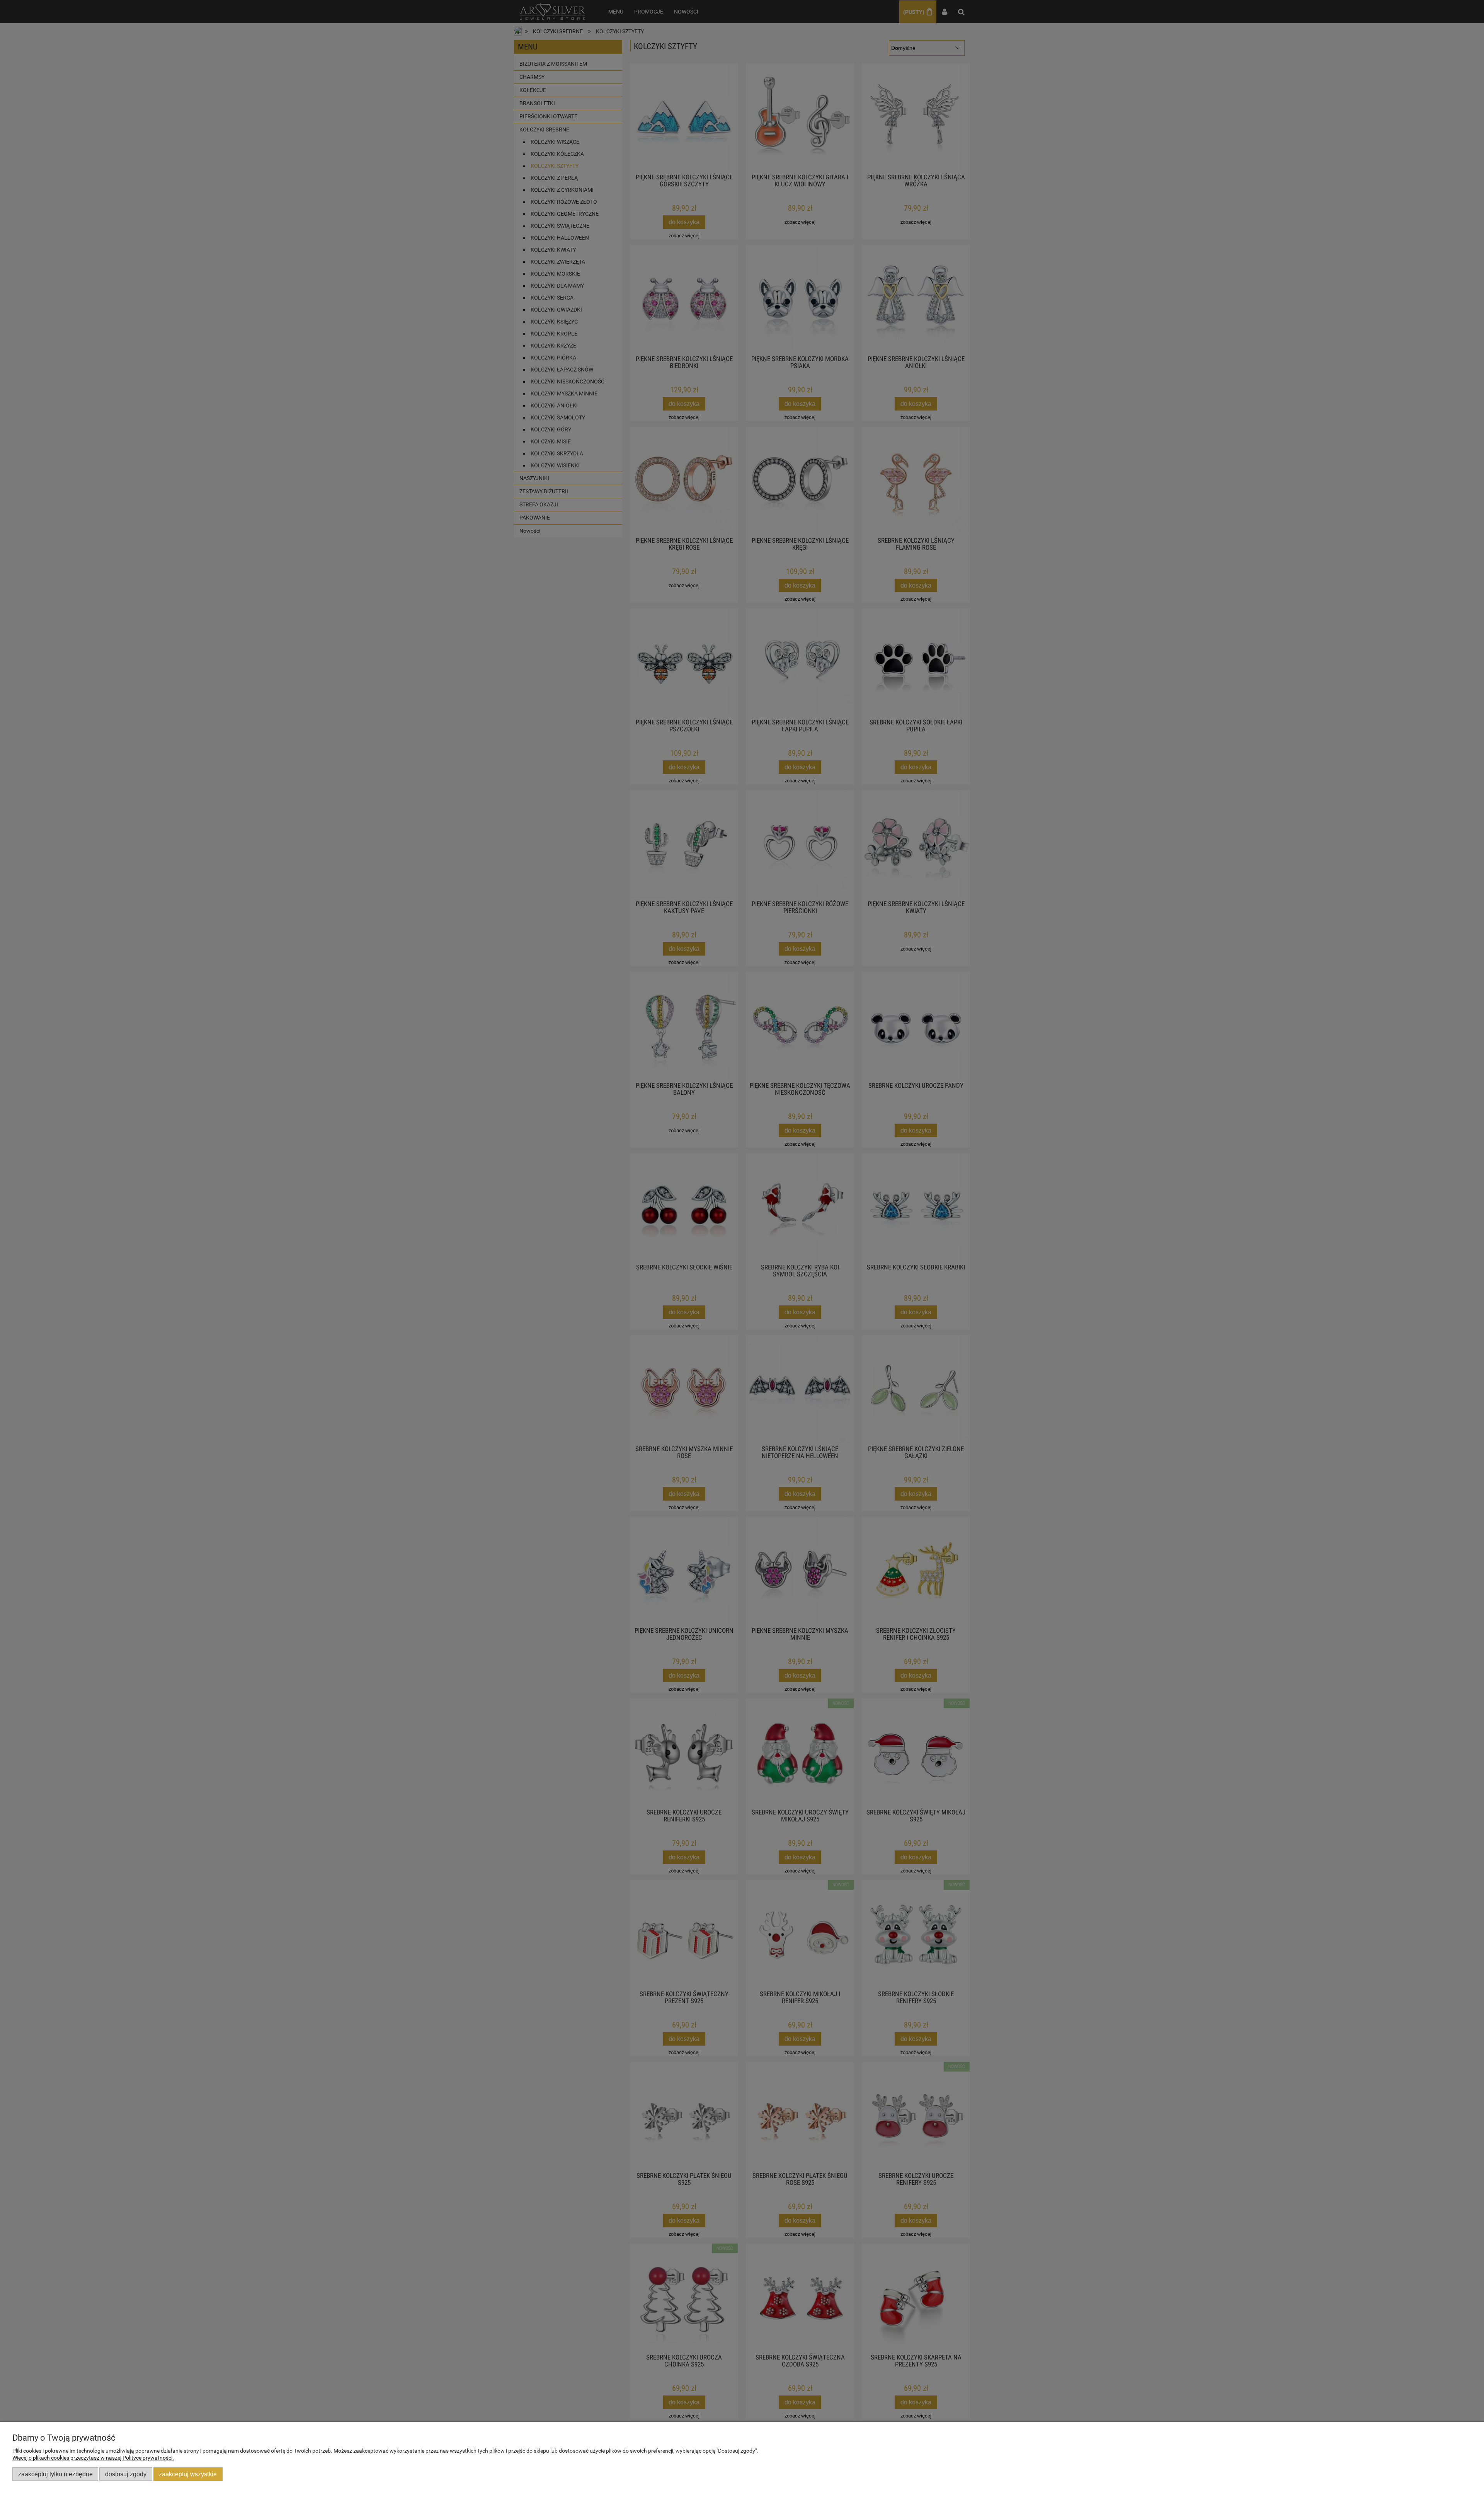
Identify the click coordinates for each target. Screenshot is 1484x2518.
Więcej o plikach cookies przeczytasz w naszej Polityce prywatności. (93, 2458)
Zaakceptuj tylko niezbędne (55, 2474)
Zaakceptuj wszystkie (188, 2474)
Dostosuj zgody (126, 2474)
